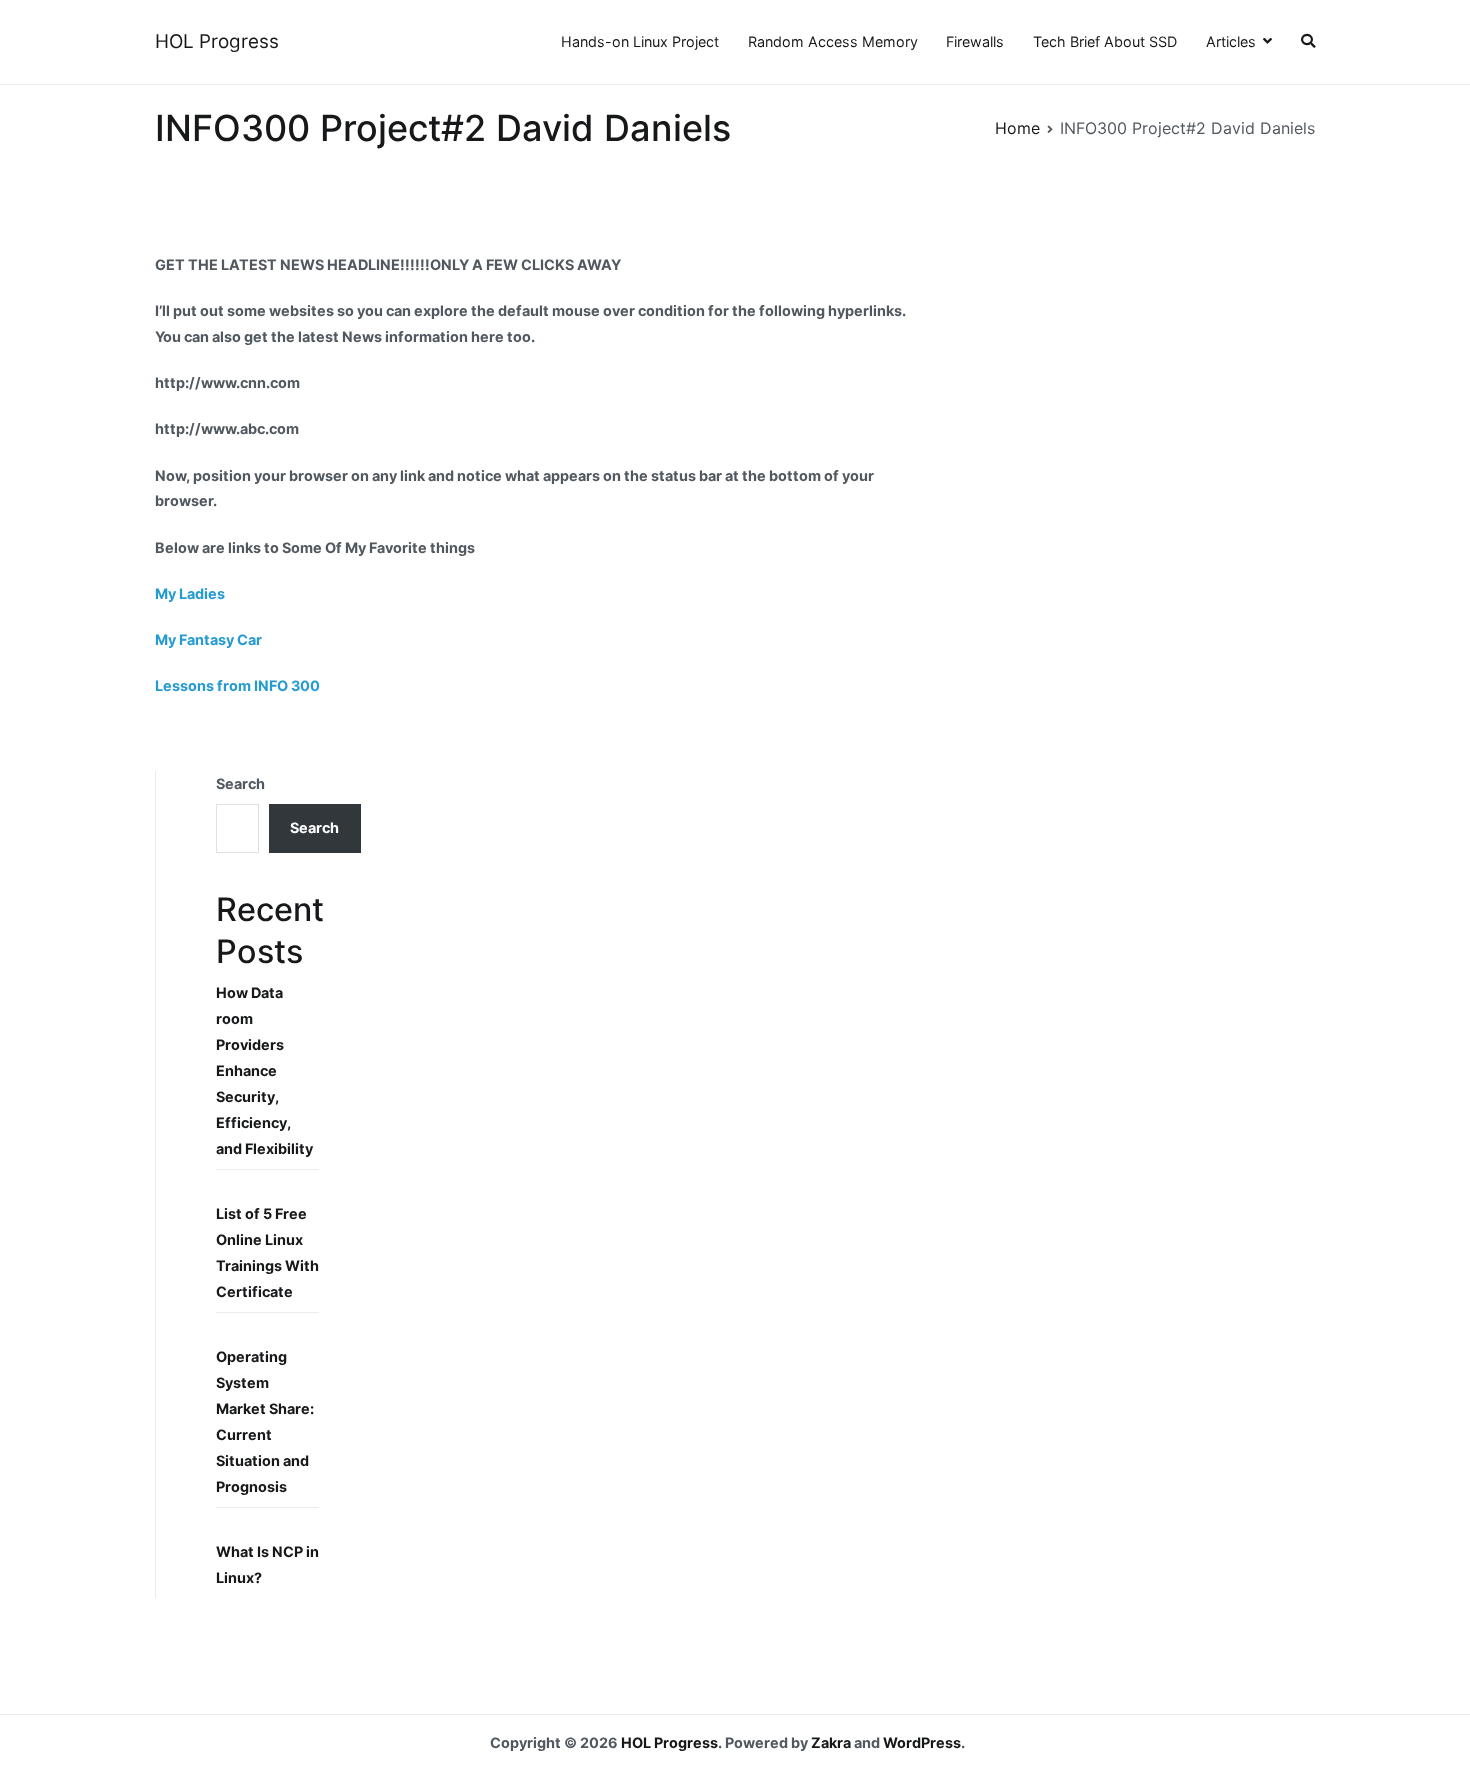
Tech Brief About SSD (1105, 41)
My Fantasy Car (208, 639)
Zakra (831, 1742)
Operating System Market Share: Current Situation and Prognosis (265, 1421)
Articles (1231, 41)
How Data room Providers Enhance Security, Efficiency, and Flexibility (264, 1070)
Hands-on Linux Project (640, 41)
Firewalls (975, 41)
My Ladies (190, 593)
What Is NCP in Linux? (267, 1564)
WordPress (922, 1742)
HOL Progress (217, 41)
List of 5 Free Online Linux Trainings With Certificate (267, 1252)
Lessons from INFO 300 (237, 685)
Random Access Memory (833, 41)
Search (240, 783)
